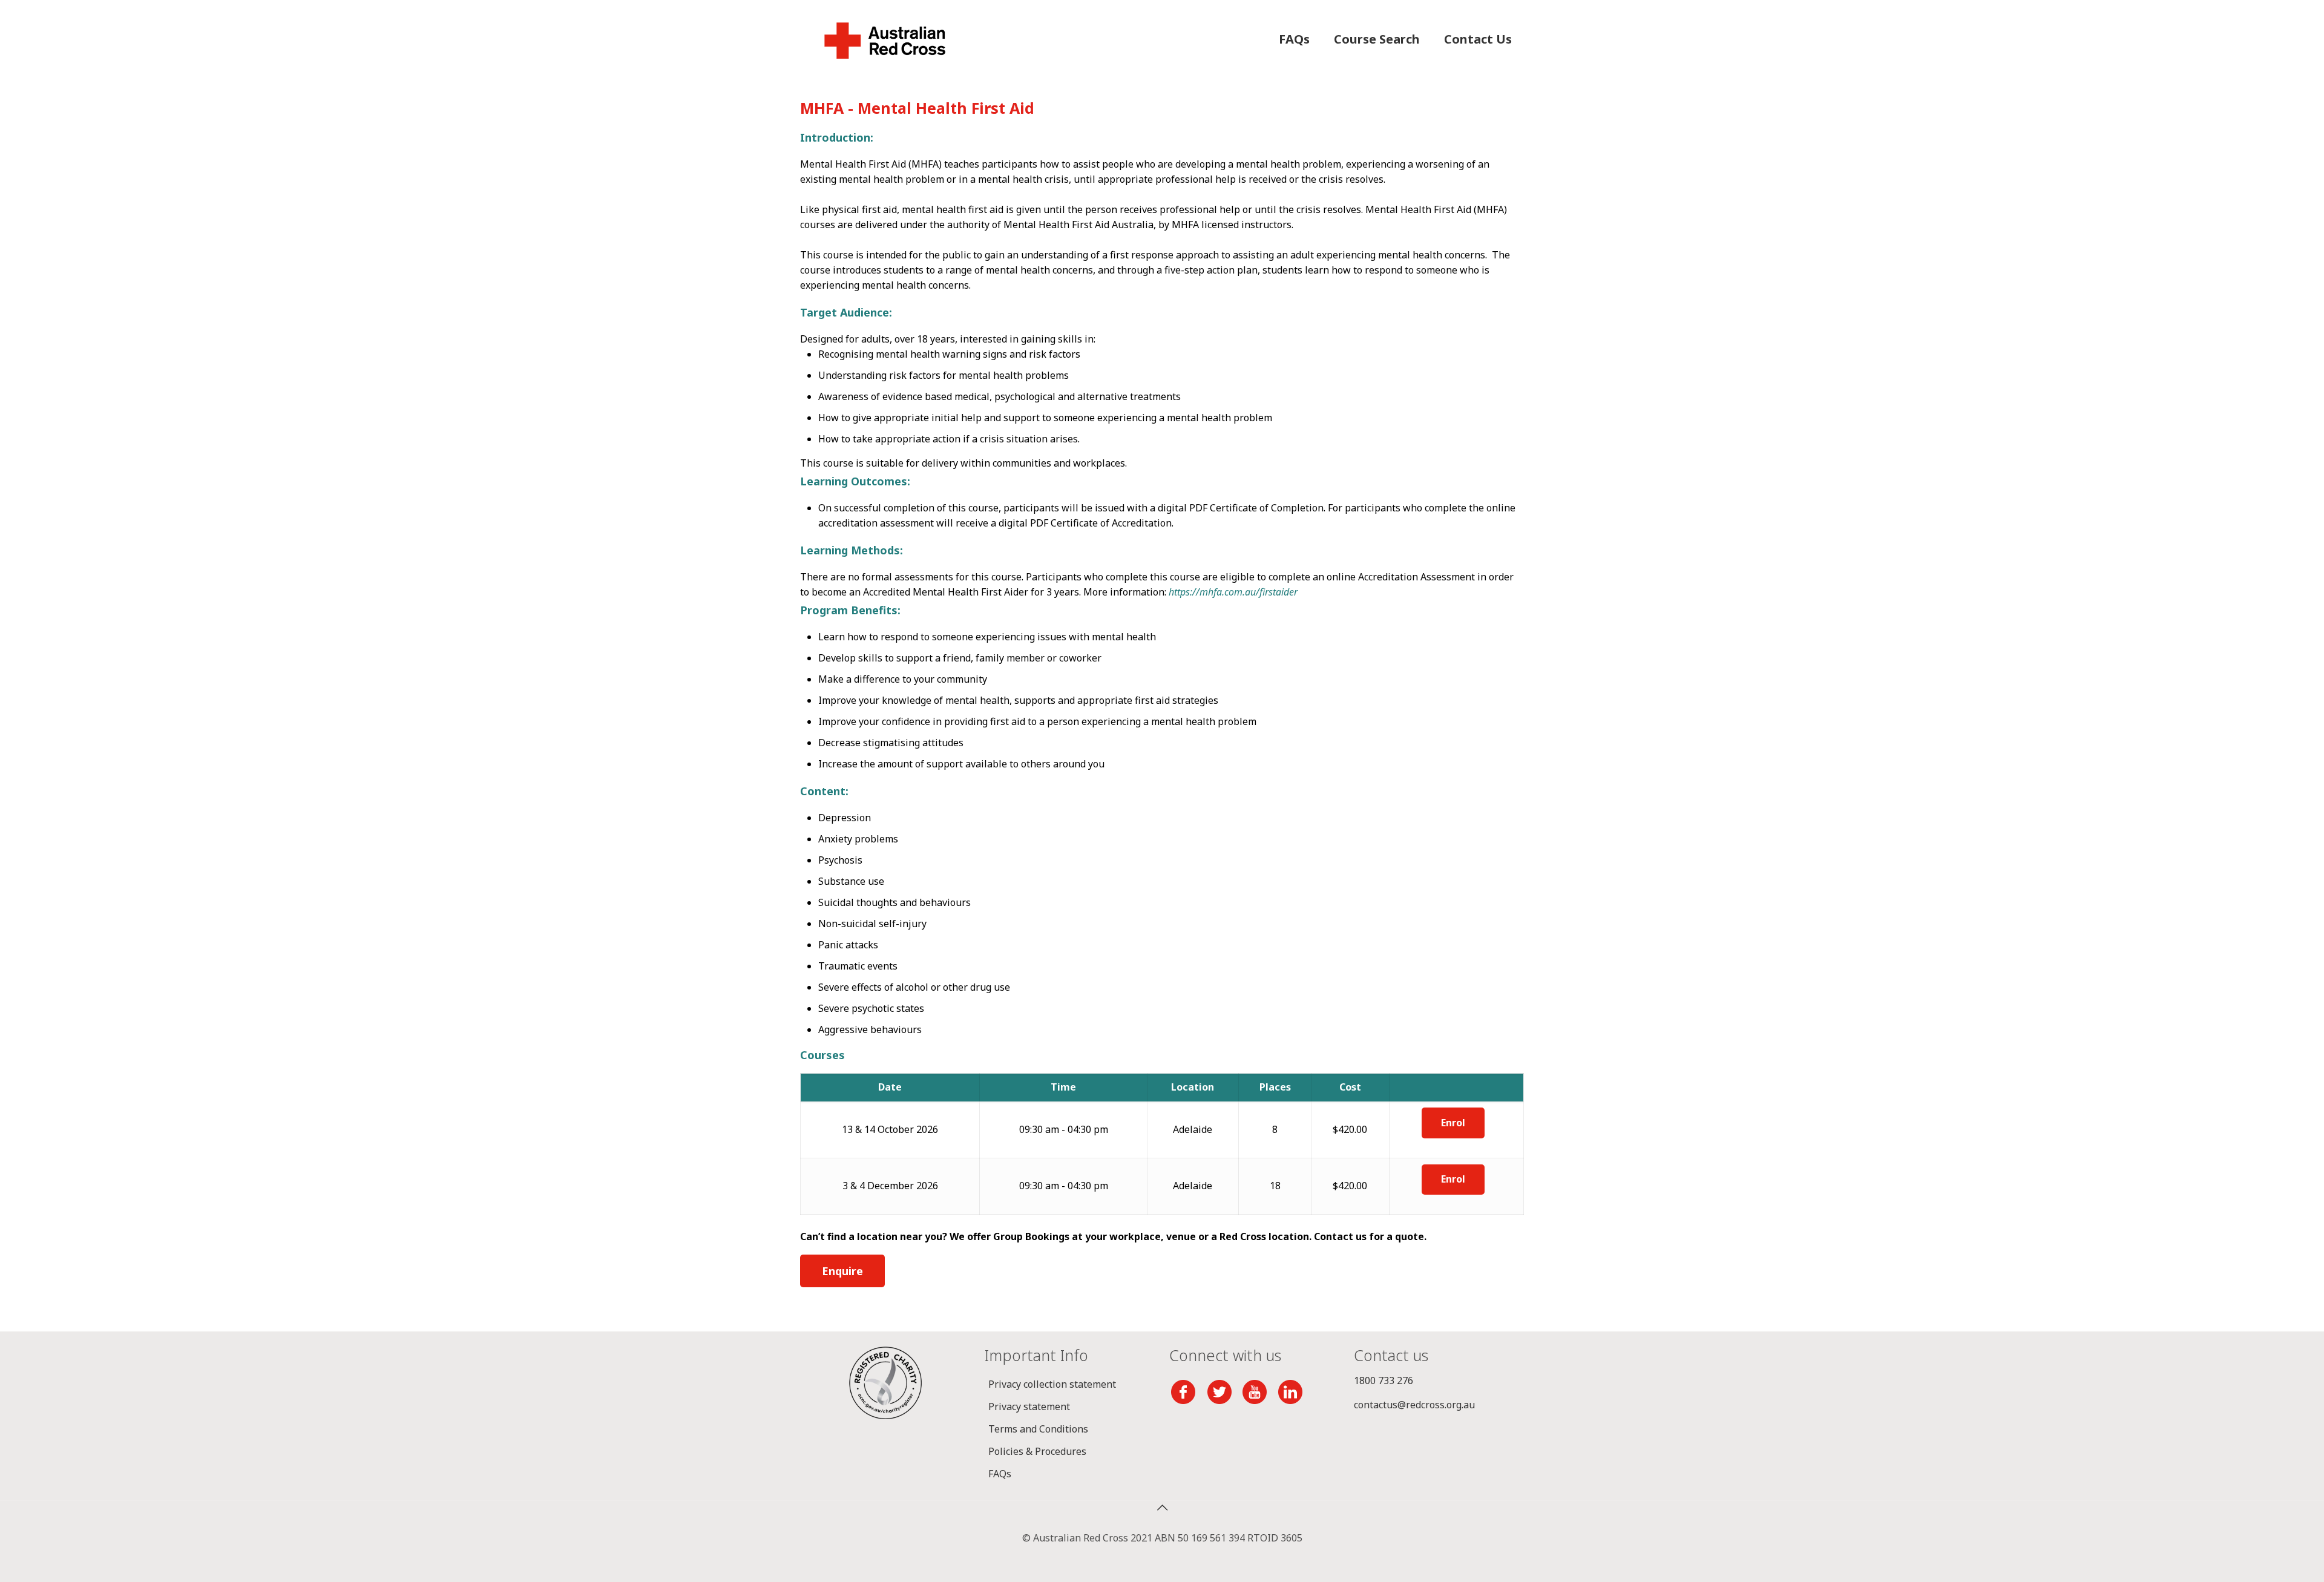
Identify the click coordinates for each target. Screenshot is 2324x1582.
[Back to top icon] (1162, 1508)
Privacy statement (1029, 1406)
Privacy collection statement (1052, 1384)
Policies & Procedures (1037, 1451)
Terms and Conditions (1038, 1429)
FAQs (1000, 1474)
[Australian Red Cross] (885, 39)
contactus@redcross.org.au (1414, 1405)
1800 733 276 (1384, 1380)
